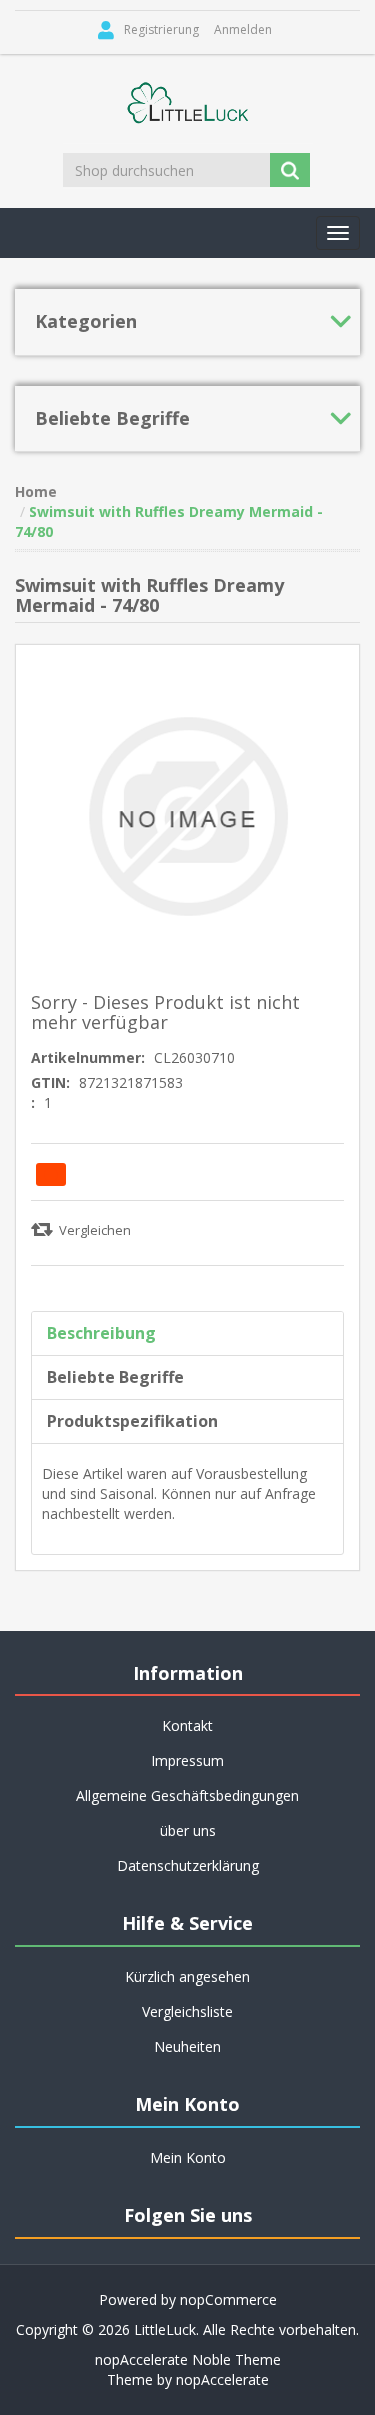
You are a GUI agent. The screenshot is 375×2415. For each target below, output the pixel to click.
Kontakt (187, 1725)
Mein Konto (188, 2157)
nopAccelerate (222, 2379)
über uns (188, 1830)
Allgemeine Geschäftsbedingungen (187, 1795)
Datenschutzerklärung (188, 1865)
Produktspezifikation (132, 1421)
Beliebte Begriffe (115, 1377)
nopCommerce (228, 2299)
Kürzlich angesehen (187, 1976)
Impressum (187, 1760)
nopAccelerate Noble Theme (188, 2359)
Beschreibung (101, 1333)
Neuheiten (187, 2046)
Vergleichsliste (187, 2011)
